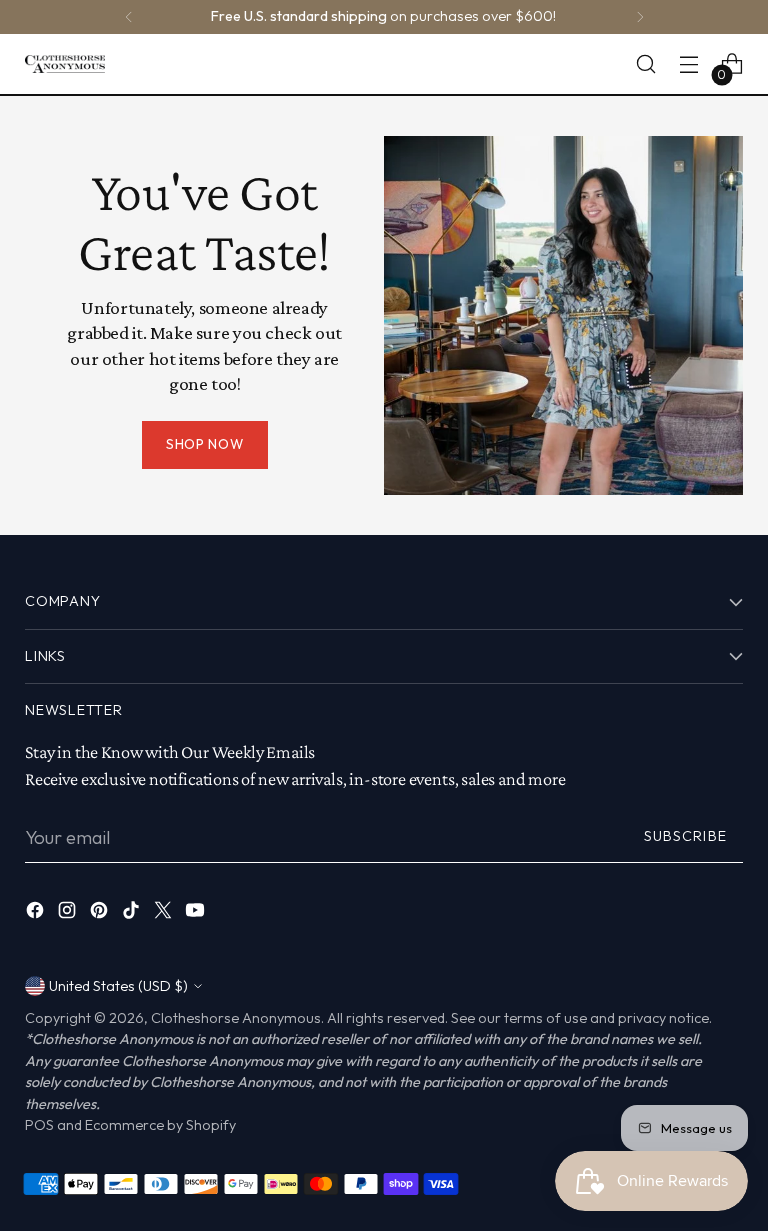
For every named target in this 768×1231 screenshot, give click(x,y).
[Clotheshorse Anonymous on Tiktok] (133, 914)
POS (39, 1125)
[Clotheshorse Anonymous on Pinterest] (101, 914)
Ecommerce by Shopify (160, 1125)
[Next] (640, 17)
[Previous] (129, 17)
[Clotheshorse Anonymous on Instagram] (69, 914)
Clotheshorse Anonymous (236, 1018)
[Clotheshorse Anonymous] (65, 64)
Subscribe (685, 836)
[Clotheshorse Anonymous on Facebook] (37, 914)
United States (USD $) (118, 986)
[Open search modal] (646, 64)
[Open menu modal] (689, 64)
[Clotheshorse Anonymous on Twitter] (165, 914)
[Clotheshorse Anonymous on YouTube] (197, 914)
